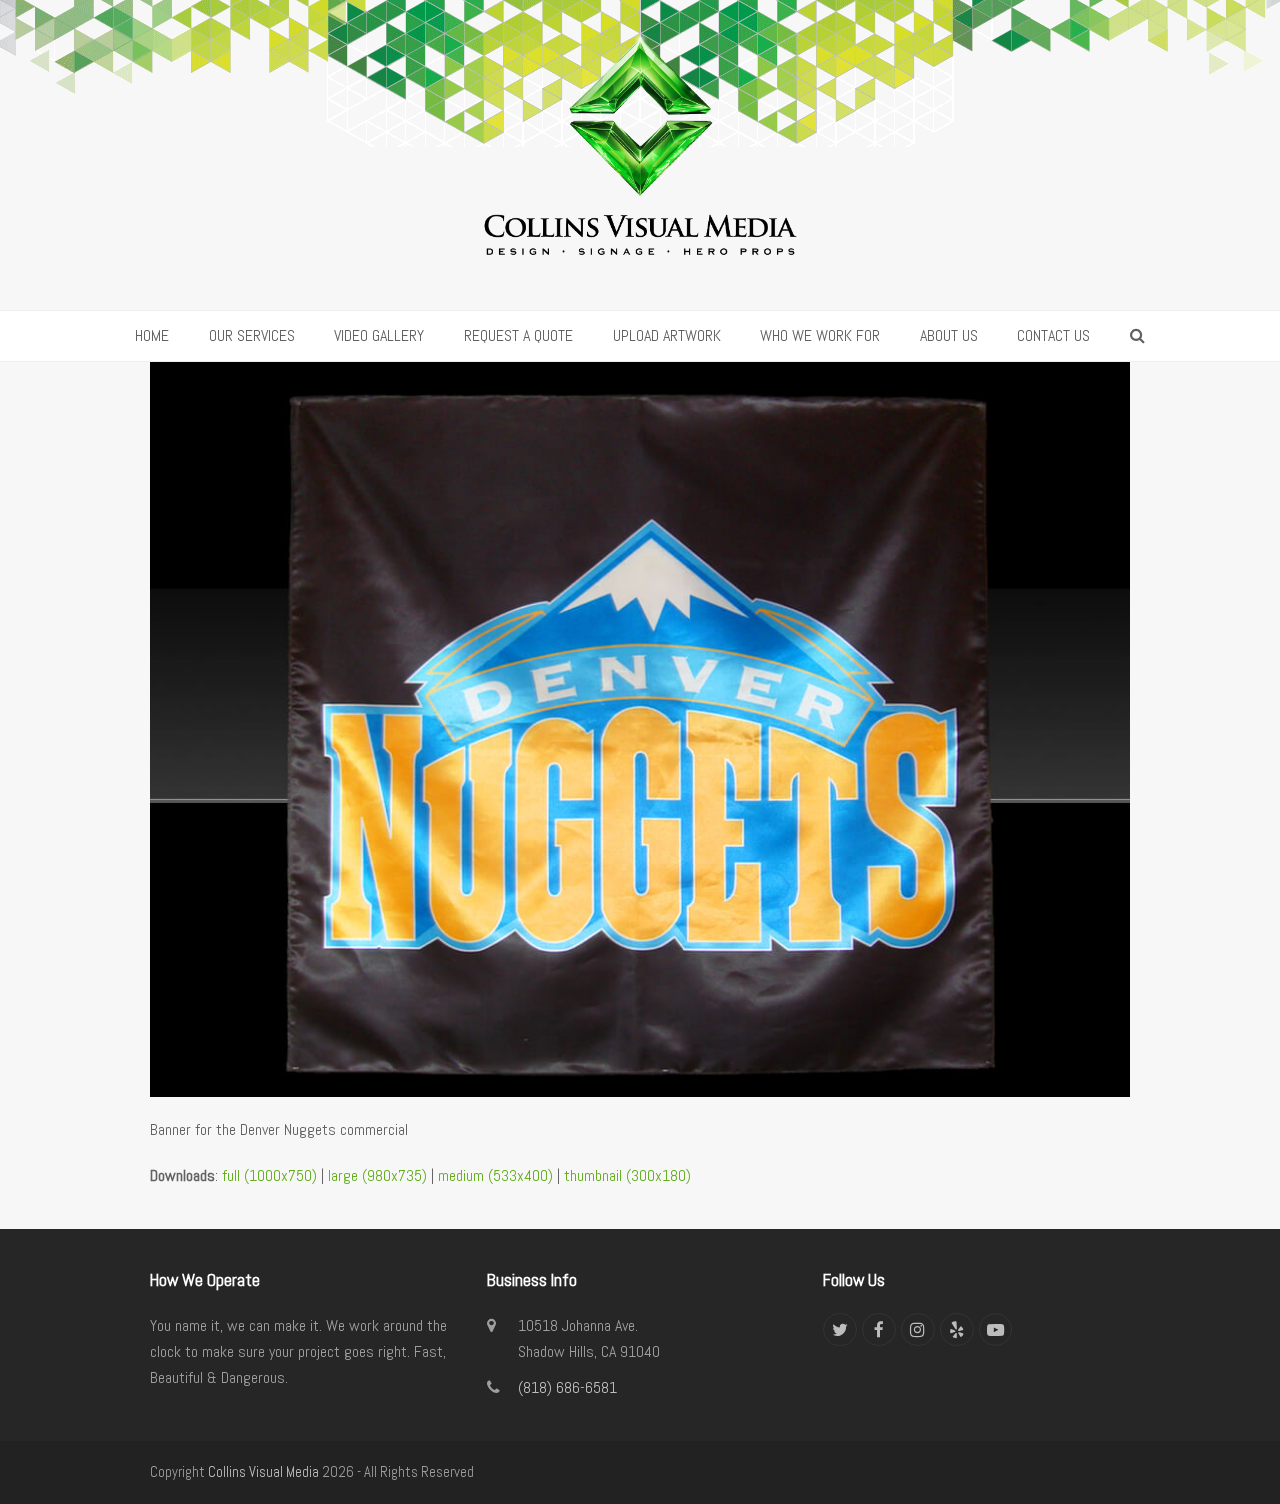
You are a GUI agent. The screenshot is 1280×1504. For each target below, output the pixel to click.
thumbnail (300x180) (627, 1175)
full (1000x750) (269, 1175)
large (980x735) (377, 1175)
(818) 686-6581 (567, 1387)
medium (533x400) (495, 1175)
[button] (1137, 336)
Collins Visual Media (263, 1472)
